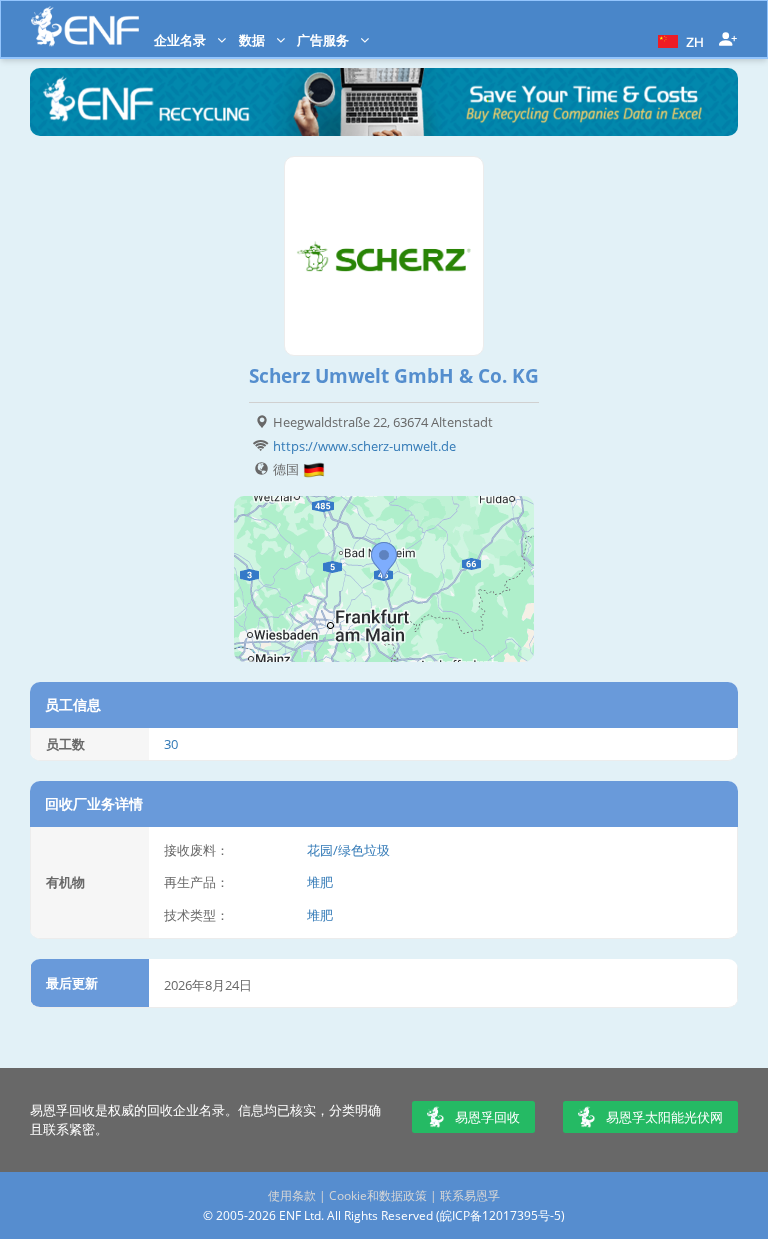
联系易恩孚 (470, 1195)
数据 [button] (253, 40)
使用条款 (292, 1195)
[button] (678, 40)
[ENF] (85, 26)
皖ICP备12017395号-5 (500, 1215)
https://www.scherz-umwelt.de (364, 446)
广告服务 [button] (324, 40)
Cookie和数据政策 (378, 1195)
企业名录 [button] (181, 40)
